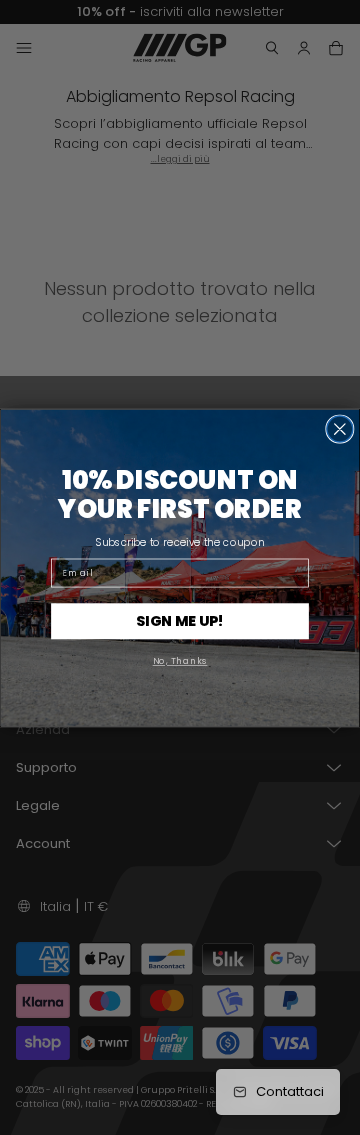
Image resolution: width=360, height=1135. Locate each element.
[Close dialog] (340, 429)
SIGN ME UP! (180, 620)
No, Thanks (180, 660)
